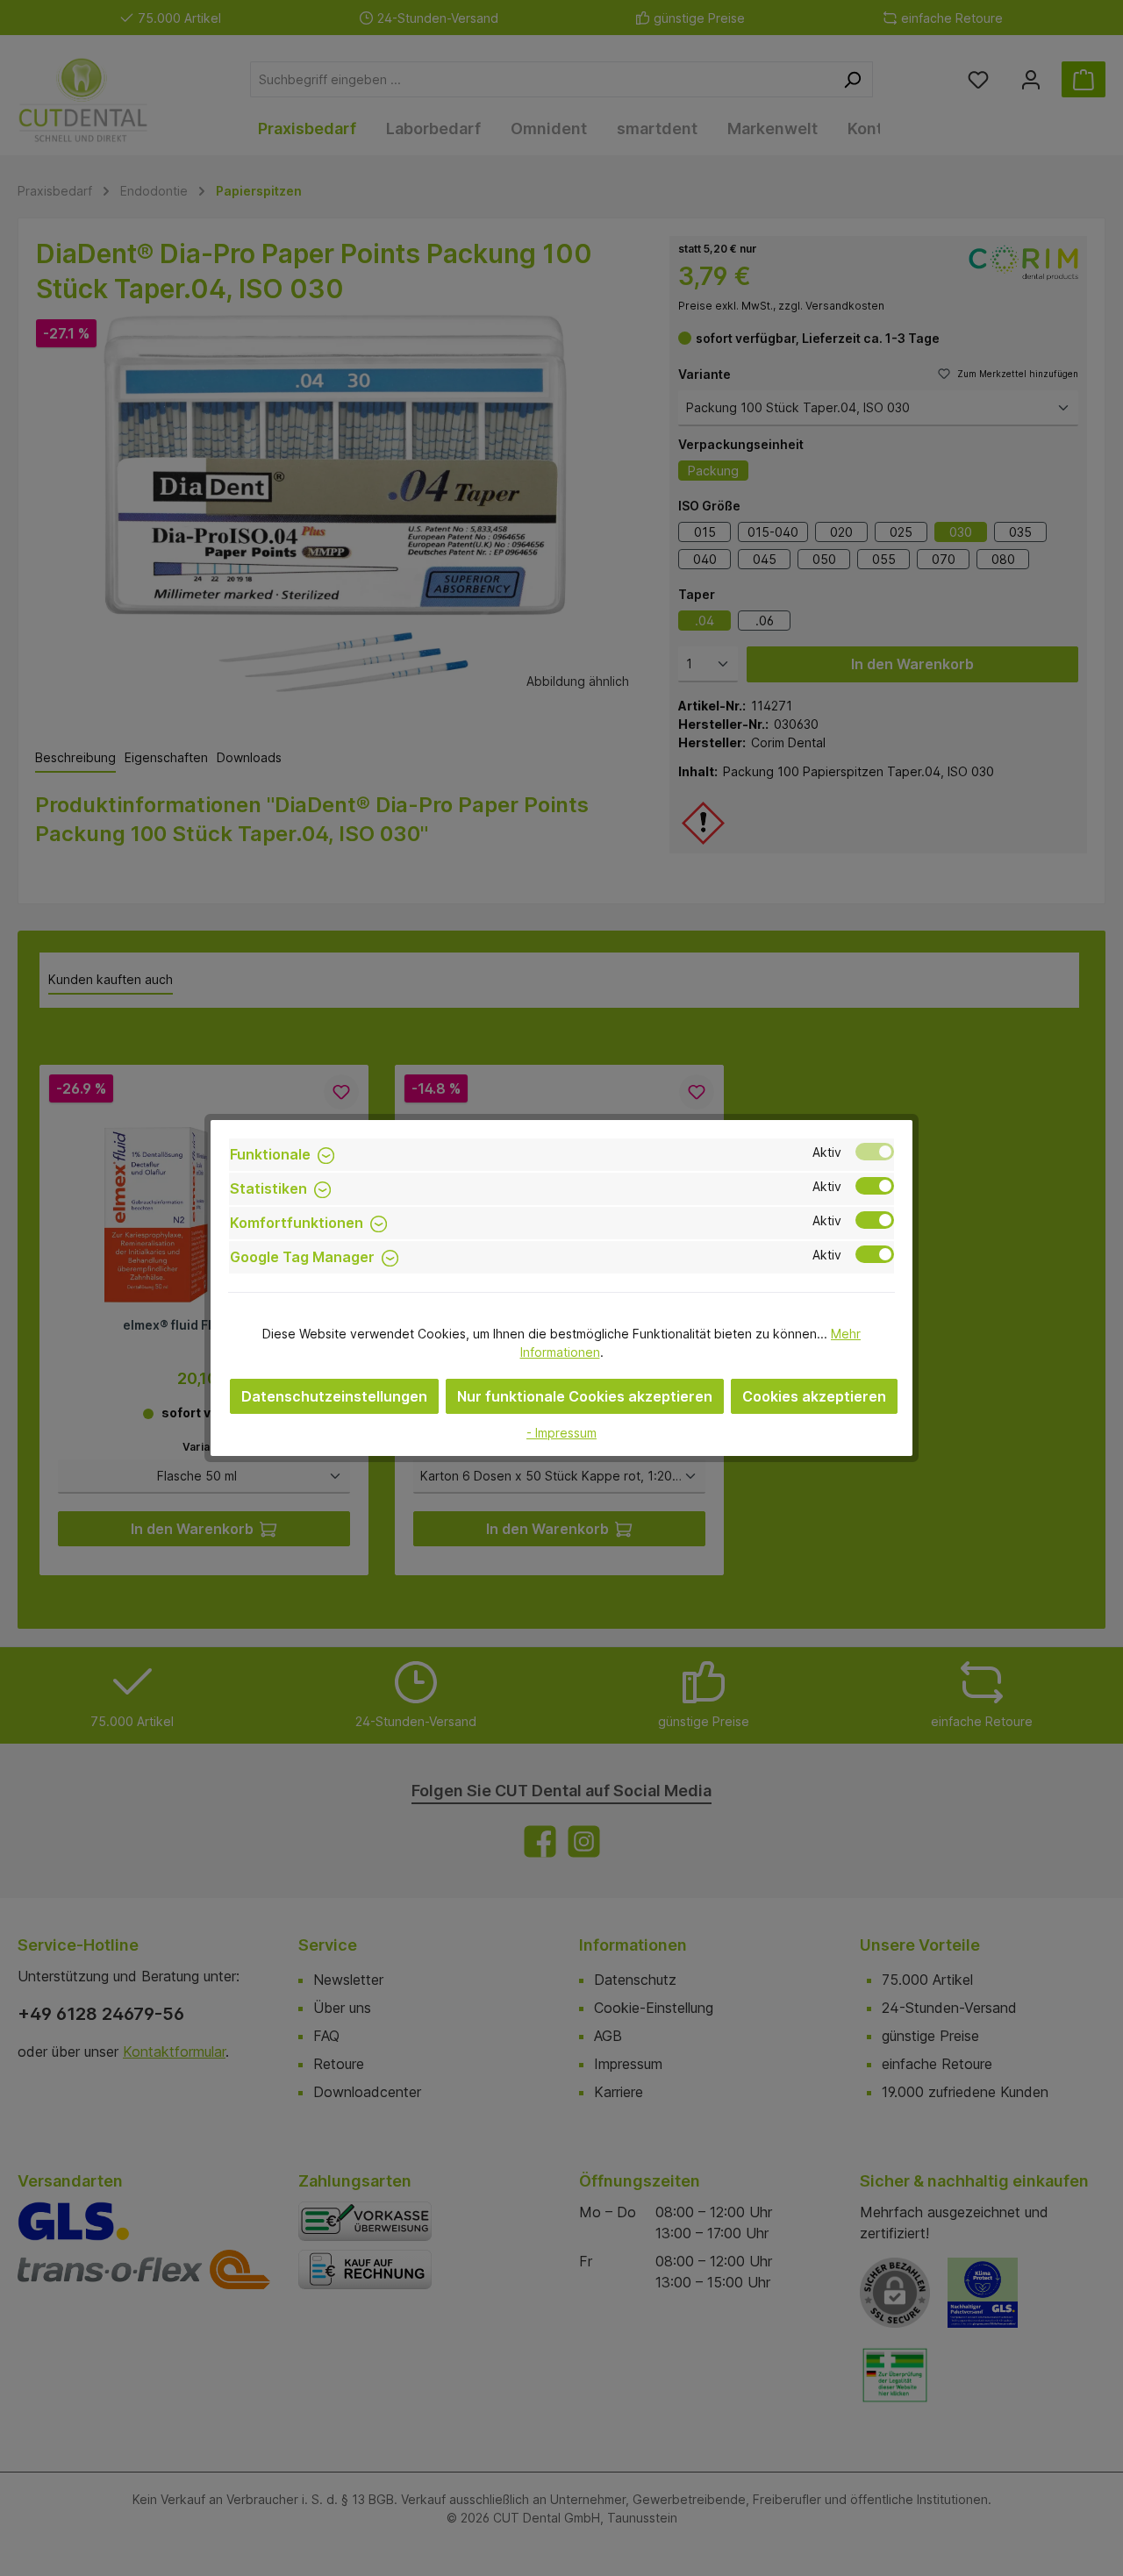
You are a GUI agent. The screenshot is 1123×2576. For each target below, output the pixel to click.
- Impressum (561, 1433)
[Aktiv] (875, 1152)
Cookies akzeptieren (814, 1396)
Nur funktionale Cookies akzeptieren (585, 1396)
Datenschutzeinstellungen (334, 1396)
